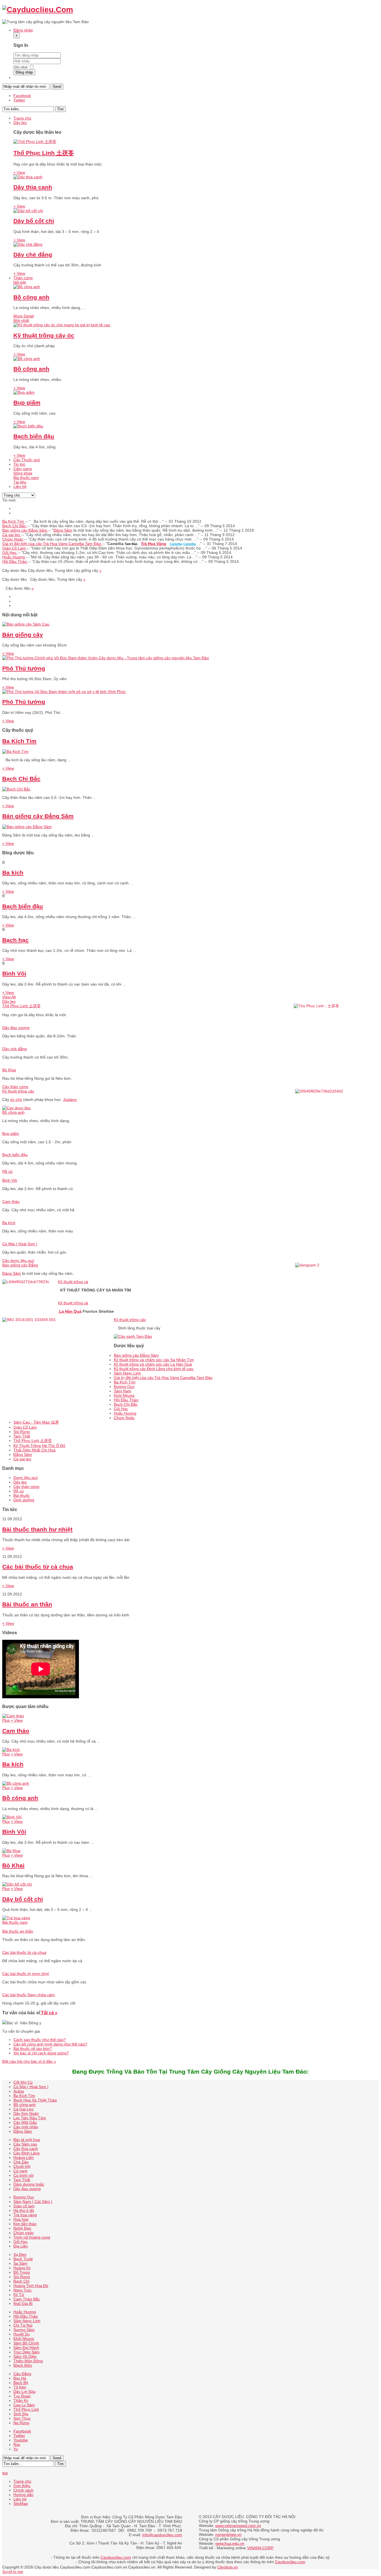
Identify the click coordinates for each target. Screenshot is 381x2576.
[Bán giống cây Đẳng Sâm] (27, 827)
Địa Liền (21, 2246)
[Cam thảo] (13, 1716)
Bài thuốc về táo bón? (33, 2049)
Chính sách (23, 2490)
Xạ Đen (20, 2254)
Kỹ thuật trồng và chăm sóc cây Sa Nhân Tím (154, 1360)
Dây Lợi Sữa (24, 2392)
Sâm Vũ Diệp (25, 2356)
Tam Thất (22, 1436)
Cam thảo (11, 1201)
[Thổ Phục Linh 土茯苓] (35, 142)
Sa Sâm (20, 2263)
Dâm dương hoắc (29, 2184)
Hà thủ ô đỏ (24, 2210)
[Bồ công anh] (27, 287)
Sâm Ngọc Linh (127, 1373)
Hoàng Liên (24, 2157)
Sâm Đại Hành (26, 2348)
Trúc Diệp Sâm (26, 2352)
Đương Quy (124, 1386)
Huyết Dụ (22, 2334)
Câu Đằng (22, 2374)
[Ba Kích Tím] (15, 751)
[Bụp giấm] (24, 392)
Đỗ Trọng (22, 2272)
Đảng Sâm (63, 530)
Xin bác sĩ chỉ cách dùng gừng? (41, 2053)
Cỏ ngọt (20, 2171)
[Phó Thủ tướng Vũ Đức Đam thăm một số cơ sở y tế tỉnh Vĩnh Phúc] (64, 692)
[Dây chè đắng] (28, 244)
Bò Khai (9, 1070)
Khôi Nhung (124, 1395)
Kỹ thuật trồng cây (18, 1091)
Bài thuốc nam (15, 1922)
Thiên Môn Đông (28, 2361)
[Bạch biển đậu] (28, 426)
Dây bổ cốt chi (34, 221)
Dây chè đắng (33, 255)
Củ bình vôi (23, 2175)
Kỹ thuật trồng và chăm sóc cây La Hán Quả (153, 1364)
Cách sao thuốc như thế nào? (40, 2040)
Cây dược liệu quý (18, 1261)
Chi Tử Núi (23, 2325)
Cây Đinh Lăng (26, 2153)
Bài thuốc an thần (27, 1604)
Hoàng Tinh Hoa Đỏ (31, 2286)
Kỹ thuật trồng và (73, 1282)
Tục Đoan (22, 2396)
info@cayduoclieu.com (162, 2535)
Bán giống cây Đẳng (20, 1265)
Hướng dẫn (23, 2495)
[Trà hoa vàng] (16, 1918)
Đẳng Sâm (23, 1454)
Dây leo (9, 1001)
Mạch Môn (23, 2365)
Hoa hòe (21, 2219)
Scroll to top (13, 2572)
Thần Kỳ (21, 2400)
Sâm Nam (123, 1391)
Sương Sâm (24, 2330)
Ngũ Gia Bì (23, 2303)
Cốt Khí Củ (23, 2082)
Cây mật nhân (26, 2127)
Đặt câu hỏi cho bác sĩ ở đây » (29, 2061)
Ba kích (13, 873)
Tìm (60, 109)
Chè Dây (21, 2162)
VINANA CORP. (261, 2548)
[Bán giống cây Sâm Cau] (26, 624)
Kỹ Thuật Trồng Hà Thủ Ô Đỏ (39, 1446)
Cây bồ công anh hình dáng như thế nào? (50, 2044)
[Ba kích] (11, 1750)
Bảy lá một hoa (27, 2140)
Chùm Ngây (13, 539)
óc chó (16, 1100)
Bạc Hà (20, 2378)
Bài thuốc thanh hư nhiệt (37, 1529)
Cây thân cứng (15, 1087)
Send (57, 87)
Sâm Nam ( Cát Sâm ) (33, 2202)
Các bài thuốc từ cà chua (38, 1567)
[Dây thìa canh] (28, 177)
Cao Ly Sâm (24, 2405)
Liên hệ (20, 2499)
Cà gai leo (12, 535)
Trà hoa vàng (25, 2215)
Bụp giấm (27, 402)
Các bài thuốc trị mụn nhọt (26, 1974)
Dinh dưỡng (24, 1500)
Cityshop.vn (228, 2567)
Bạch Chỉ (21, 2281)
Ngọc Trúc (22, 2290)
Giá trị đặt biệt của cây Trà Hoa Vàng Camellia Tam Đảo (52, 544)
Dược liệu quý (26, 1478)
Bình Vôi (14, 973)
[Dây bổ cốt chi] (28, 211)
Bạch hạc (15, 940)
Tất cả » (49, 2013)
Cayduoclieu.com (116, 2557)
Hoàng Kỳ (22, 2268)
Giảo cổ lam (24, 2206)
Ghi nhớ (21, 67)
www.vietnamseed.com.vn (238, 2526)
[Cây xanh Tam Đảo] (133, 1336)
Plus (6, 1720)
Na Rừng (21, 2423)
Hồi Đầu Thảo (15, 561)
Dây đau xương (16, 1028)
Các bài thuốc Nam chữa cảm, (29, 1995)
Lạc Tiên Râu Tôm (30, 2118)
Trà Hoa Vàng (154, 544)
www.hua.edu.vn (230, 2543)
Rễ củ (7, 1171)
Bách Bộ (21, 2383)
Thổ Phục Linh (26, 2409)
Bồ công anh (31, 297)
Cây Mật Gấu (25, 2122)
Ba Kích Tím (14, 521)
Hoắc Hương (14, 557)
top (5, 2473)
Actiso (19, 2091)
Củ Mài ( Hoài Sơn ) (20, 1244)
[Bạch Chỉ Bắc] (16, 789)
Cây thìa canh (26, 2149)
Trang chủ (22, 2481)
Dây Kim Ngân (26, 2113)
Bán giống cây (23, 635)
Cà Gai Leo (23, 2109)
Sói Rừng (22, 1432)
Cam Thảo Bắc (27, 2299)
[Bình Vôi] (12, 1817)
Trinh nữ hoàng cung (32, 2237)
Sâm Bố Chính (26, 2343)
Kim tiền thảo (25, 2224)
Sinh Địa (21, 2414)
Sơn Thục (22, 2418)
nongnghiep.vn (228, 2534)
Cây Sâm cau (25, 2144)
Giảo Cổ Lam (15, 548)
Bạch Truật (23, 2259)
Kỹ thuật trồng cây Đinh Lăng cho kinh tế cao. (154, 1369)
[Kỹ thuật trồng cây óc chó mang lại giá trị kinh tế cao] (62, 325)
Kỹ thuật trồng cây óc (44, 335)
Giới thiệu (22, 2486)
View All (9, 997)
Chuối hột (22, 2166)
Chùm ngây (24, 2233)
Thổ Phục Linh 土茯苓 (44, 153)
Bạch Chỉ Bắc (15, 526)
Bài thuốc (22, 1495)
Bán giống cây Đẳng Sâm (25, 530)
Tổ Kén (20, 2387)
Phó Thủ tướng (24, 668)
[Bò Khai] (11, 1851)
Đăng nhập (24, 72)
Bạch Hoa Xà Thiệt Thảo (35, 2100)
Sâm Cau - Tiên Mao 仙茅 (36, 1422)
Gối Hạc (10, 553)
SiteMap (21, 2504)
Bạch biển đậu (34, 436)
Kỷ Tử (19, 2295)
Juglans (70, 1100)
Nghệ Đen (22, 2228)
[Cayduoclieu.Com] (38, 10)
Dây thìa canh (33, 187)
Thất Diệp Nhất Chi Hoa (34, 1450)
